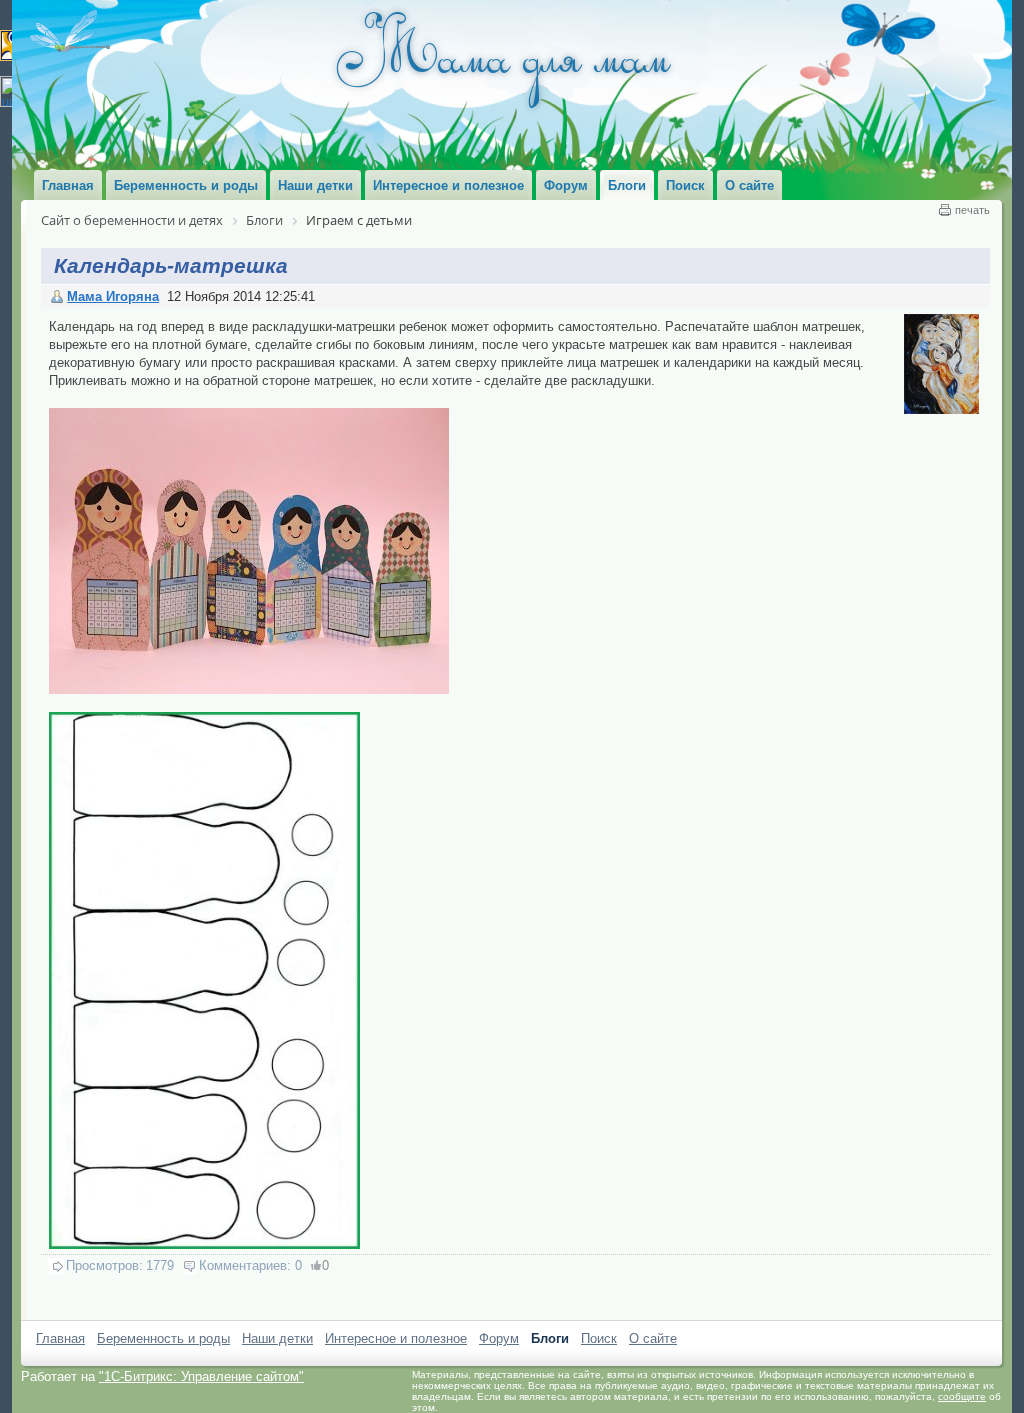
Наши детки (277, 1338)
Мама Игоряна (113, 296)
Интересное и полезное (396, 1338)
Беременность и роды (163, 1338)
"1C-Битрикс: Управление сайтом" (201, 1376)
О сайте (653, 1338)
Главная (60, 1338)
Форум (499, 1338)
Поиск (599, 1338)
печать (972, 210)
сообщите (962, 1396)
